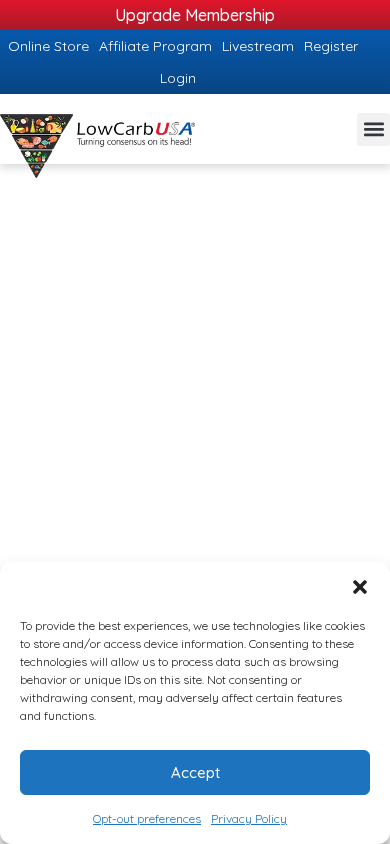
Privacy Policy (249, 818)
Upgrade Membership (195, 15)
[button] (360, 587)
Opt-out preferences (147, 818)
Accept (195, 772)
